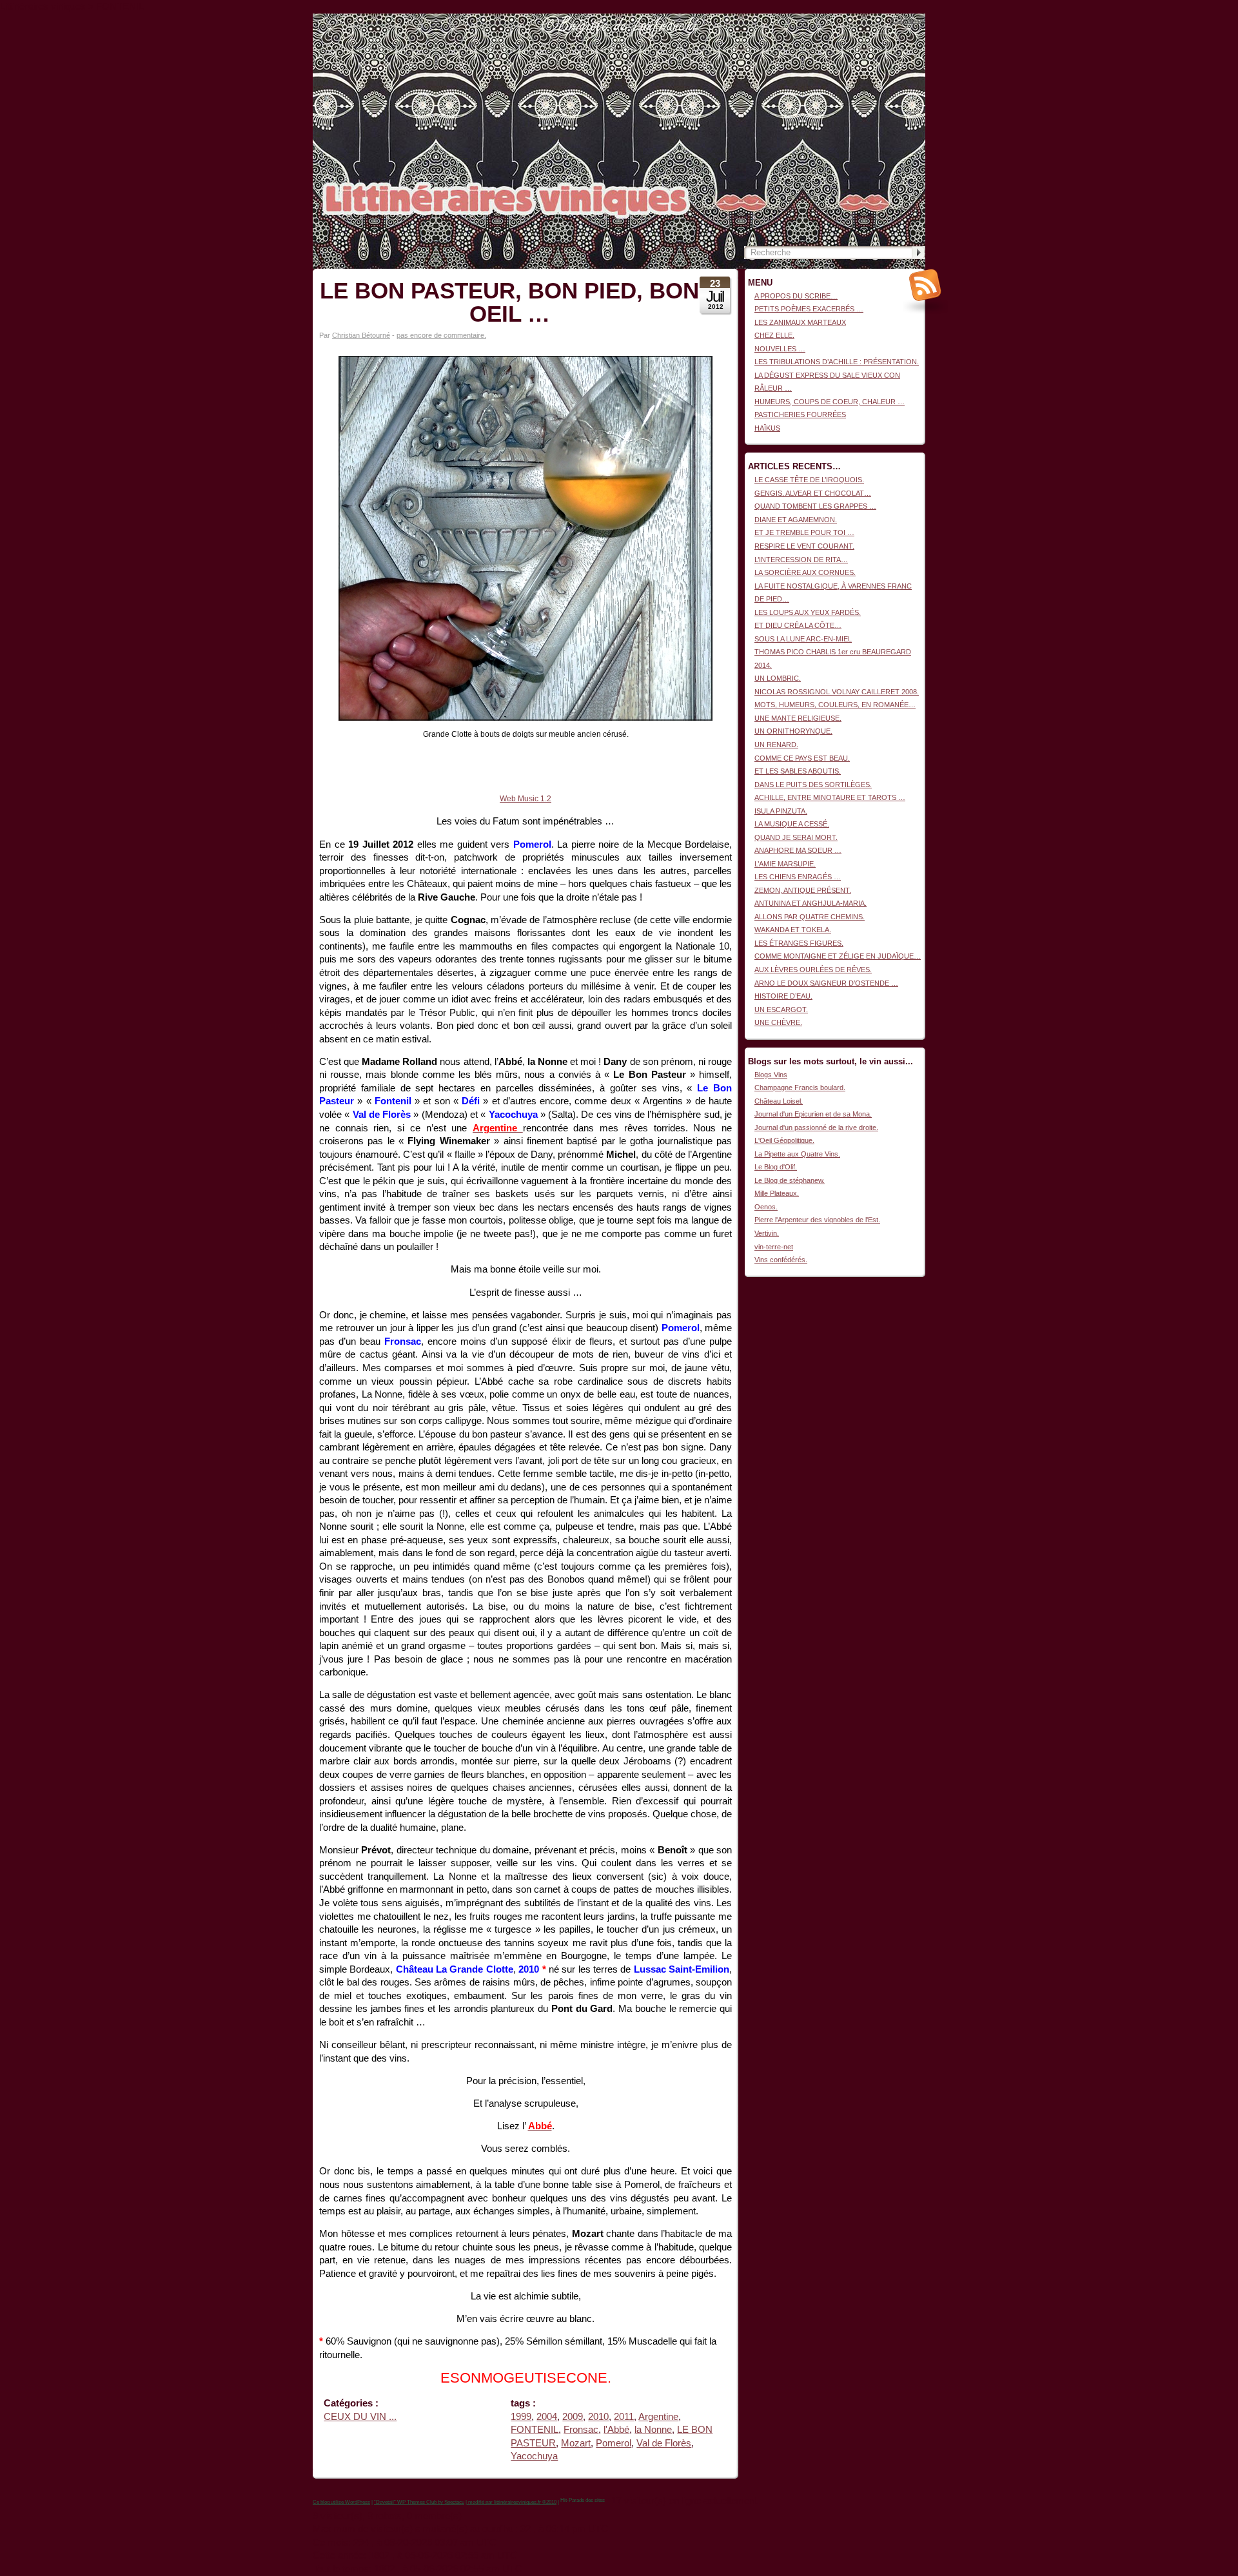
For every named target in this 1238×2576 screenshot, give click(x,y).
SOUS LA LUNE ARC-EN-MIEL (803, 639)
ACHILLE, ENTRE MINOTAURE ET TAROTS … (830, 797)
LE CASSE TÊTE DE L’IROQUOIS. (809, 480)
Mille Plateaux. (777, 1193)
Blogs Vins (771, 1075)
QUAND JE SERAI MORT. (796, 837)
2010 (598, 2417)
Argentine (658, 2417)
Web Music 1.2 (526, 799)
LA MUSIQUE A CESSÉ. (792, 824)
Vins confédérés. (781, 1260)
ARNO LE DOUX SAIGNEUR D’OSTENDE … (826, 983)
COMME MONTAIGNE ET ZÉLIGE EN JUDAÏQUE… (838, 956)
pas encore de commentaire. (441, 335)
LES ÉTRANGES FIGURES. (799, 943)
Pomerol (614, 2443)
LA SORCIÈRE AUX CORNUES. (805, 572)
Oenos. (766, 1207)
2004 (547, 2417)
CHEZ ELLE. (774, 335)
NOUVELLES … (780, 349)
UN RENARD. (776, 745)
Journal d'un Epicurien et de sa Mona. (813, 1114)
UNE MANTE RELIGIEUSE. (798, 718)
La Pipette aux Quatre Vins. (797, 1154)
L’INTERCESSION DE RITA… (801, 560)
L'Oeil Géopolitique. (784, 1140)
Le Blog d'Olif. (776, 1167)
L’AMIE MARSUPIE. (785, 864)
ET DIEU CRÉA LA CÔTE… (798, 625)
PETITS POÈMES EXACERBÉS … (809, 309)
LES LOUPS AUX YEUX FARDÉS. (808, 612)
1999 (521, 2417)
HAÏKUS (767, 428)
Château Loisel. (779, 1101)
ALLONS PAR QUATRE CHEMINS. (810, 917)
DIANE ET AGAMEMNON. (796, 520)
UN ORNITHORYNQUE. (793, 731)
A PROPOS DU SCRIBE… (796, 296)
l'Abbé (616, 2430)
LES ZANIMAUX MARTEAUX (800, 322)
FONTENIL (535, 2430)
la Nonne (653, 2430)
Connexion (909, 20)
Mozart (576, 2443)
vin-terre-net (774, 1247)
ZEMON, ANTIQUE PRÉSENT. (803, 890)
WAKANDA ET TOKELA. (793, 930)
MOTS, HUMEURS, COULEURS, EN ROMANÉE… (835, 705)
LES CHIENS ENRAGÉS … (798, 877)
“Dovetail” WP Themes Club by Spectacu (419, 2502)
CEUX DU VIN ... (360, 2417)
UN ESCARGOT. (781, 1010)
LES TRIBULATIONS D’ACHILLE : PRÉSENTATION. (837, 362)
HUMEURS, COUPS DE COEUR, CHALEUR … (830, 402)
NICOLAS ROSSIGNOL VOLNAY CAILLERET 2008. (837, 692)
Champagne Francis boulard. (800, 1088)
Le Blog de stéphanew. (790, 1180)
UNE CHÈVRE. (778, 1022)
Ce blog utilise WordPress (341, 2502)
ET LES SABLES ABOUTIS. (798, 771)
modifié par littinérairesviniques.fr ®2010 (512, 2502)
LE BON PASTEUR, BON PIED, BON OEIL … (509, 302)
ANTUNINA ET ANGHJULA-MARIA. (811, 903)
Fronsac (581, 2430)
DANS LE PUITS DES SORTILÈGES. (813, 785)
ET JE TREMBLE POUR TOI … (804, 532)
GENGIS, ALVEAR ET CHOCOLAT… (813, 493)
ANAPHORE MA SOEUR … (798, 850)
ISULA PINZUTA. (781, 811)
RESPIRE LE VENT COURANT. (804, 546)
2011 (624, 2417)
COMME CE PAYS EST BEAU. (802, 758)
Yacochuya (534, 2456)
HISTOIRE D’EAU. (783, 996)
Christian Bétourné (361, 335)
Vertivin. (767, 1233)
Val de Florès (664, 2443)
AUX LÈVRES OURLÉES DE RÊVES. (813, 970)
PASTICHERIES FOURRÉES (800, 415)
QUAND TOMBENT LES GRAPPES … (815, 506)
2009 (573, 2417)
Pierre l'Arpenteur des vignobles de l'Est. (817, 1220)
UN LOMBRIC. (778, 678)
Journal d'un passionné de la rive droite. (816, 1127)
